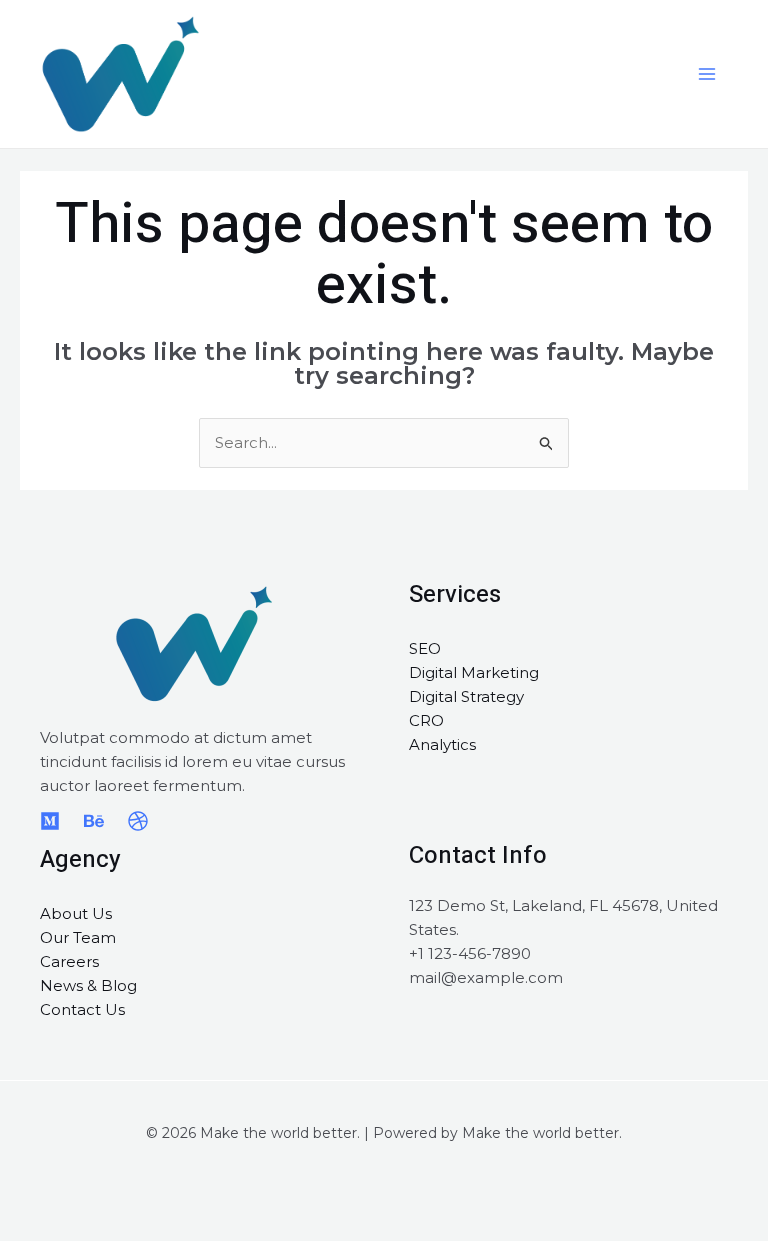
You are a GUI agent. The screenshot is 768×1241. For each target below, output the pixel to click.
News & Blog (88, 985)
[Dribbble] (138, 821)
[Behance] (94, 821)
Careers (69, 961)
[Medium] (50, 821)
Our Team (78, 937)
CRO (426, 720)
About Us (76, 913)
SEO (425, 648)
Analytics (442, 744)
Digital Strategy (466, 696)
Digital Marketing (474, 672)
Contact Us (82, 1009)
